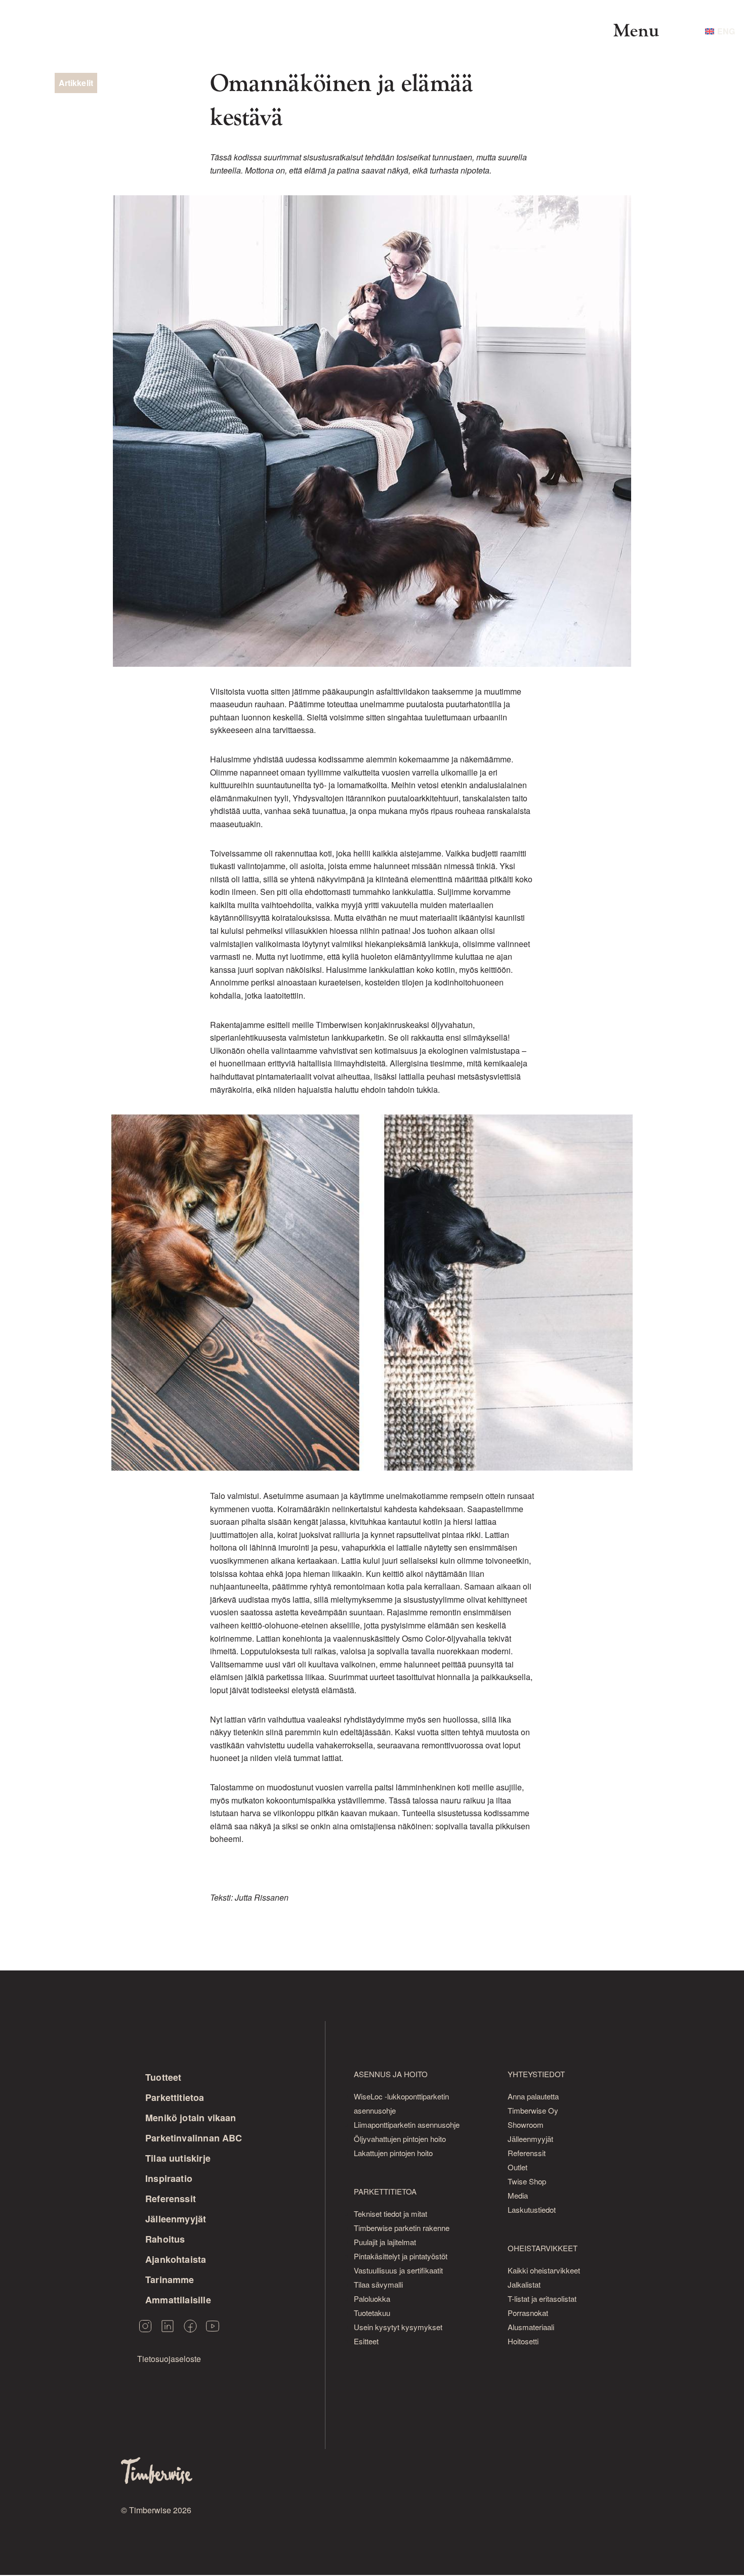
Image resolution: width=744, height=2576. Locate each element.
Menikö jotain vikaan (191, 2118)
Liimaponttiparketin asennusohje (407, 2124)
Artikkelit (76, 83)
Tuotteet (163, 2077)
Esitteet (366, 2341)
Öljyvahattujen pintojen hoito (400, 2139)
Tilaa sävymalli (378, 2284)
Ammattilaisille (178, 2300)
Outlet (518, 2167)
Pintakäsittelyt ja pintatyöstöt (401, 2256)
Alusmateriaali (531, 2327)
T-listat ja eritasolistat (542, 2299)
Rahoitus (165, 2239)
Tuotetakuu (372, 2313)
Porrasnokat (528, 2313)
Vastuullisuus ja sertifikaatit (398, 2270)
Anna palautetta (533, 2096)
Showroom (526, 2124)
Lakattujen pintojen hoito (393, 2153)
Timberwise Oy (533, 2110)
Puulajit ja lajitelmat (385, 2242)
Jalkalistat (524, 2284)
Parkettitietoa (175, 2097)
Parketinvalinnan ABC (194, 2138)
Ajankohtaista (176, 2259)
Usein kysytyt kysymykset (398, 2327)
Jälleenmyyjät (176, 2219)
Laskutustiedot (532, 2209)
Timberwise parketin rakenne (402, 2228)
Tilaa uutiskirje (178, 2158)
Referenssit (171, 2199)
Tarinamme (170, 2280)
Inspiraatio (169, 2178)
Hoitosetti (523, 2341)
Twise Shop (527, 2181)
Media (518, 2195)
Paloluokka (372, 2299)
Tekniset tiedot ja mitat (390, 2214)
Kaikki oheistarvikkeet (544, 2270)
